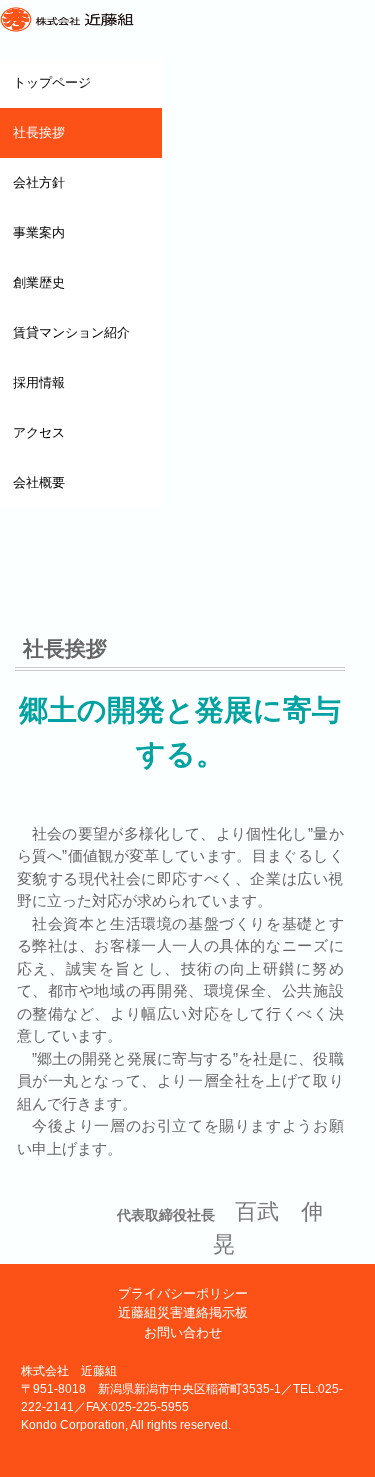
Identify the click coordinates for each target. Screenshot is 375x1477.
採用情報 (39, 382)
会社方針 (39, 182)
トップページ (52, 82)
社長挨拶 (39, 132)
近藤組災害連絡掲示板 (183, 1312)
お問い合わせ (183, 1332)
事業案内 (39, 232)
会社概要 (39, 482)
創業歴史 (39, 282)
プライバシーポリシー (183, 1293)
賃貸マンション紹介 (71, 332)
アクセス (39, 432)
